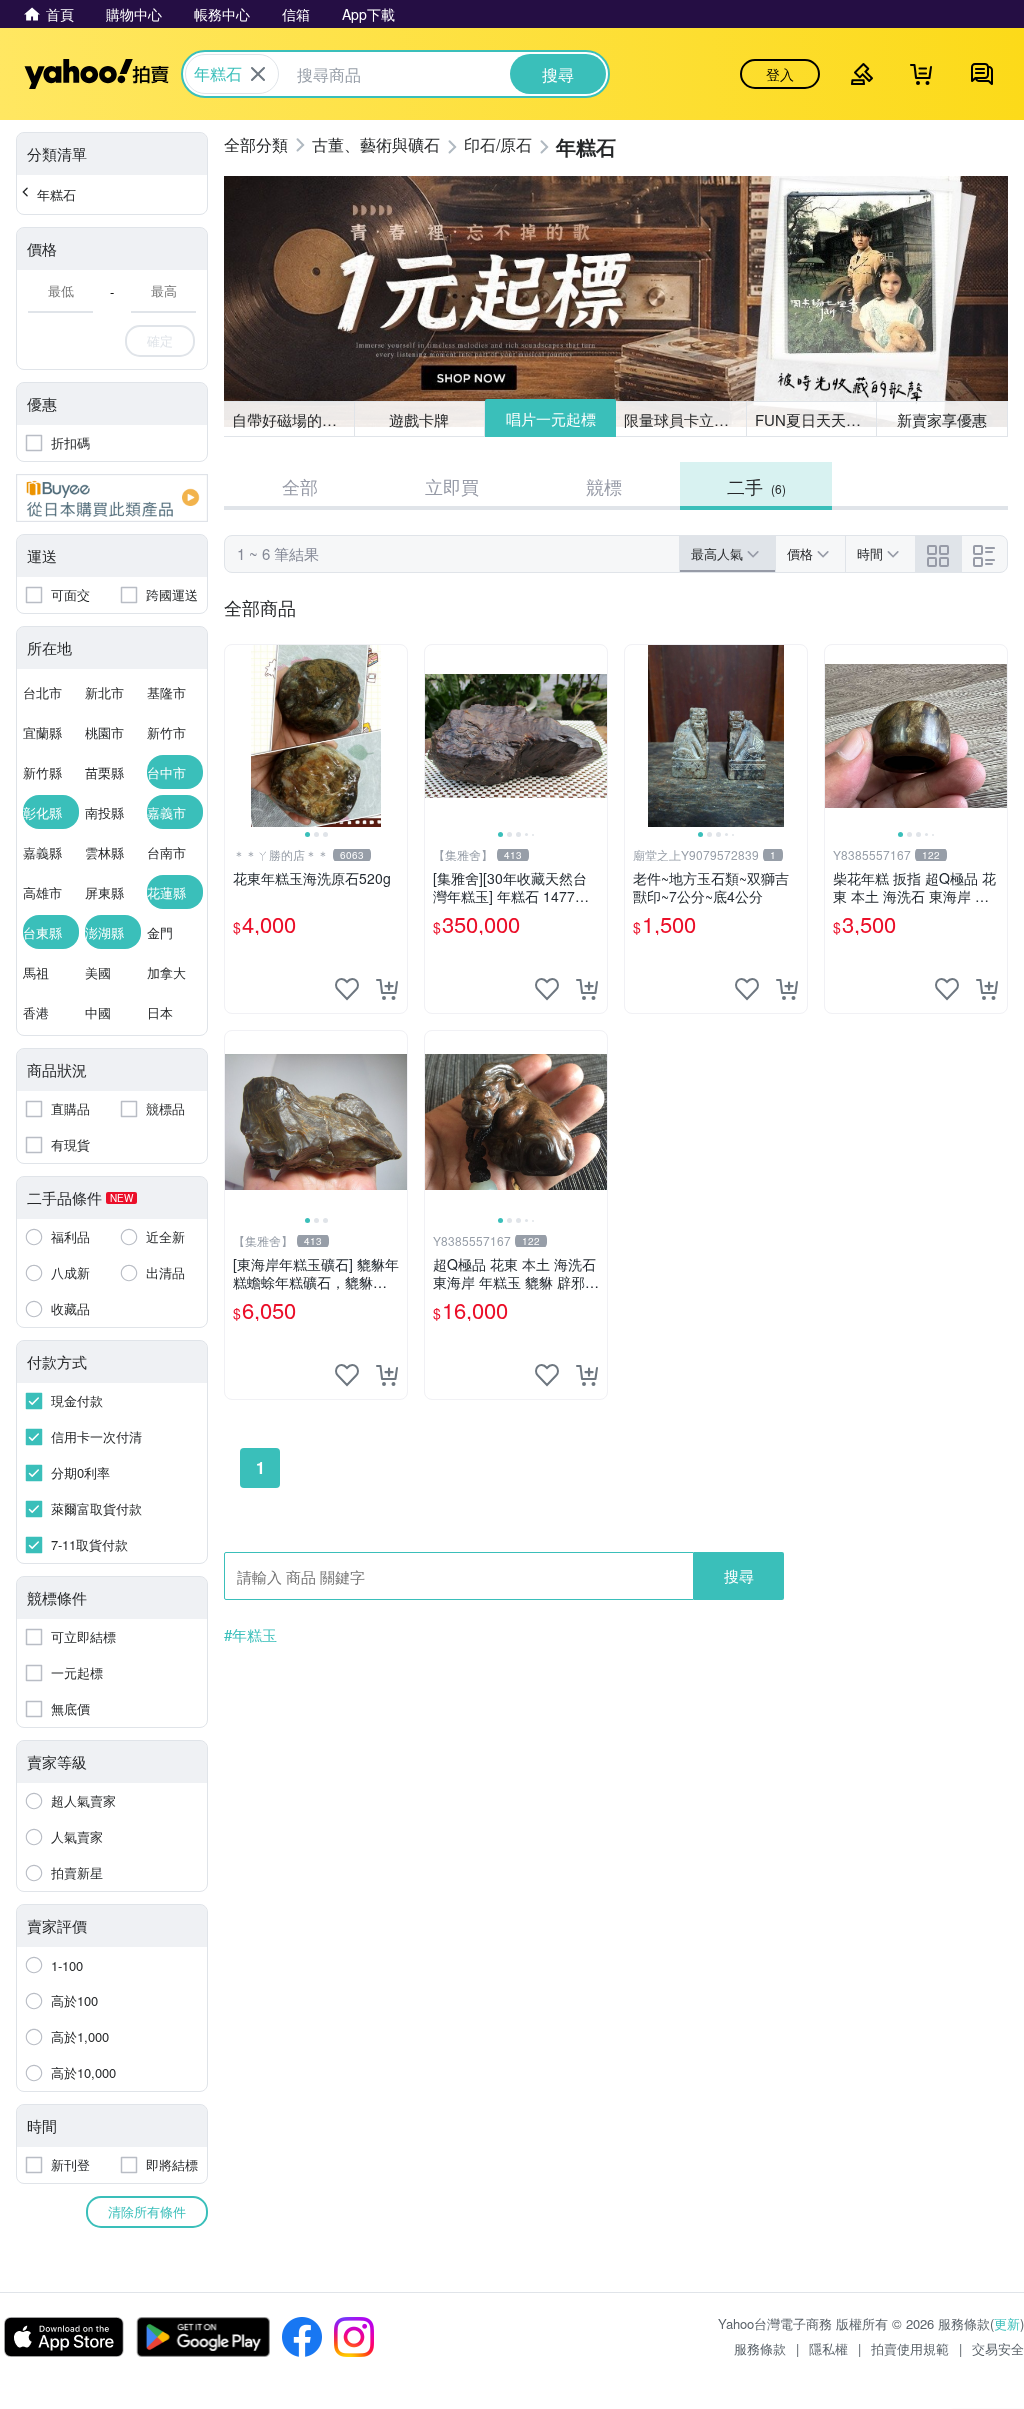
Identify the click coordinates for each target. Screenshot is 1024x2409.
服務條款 (760, 2348)
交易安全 (998, 2348)
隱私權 (828, 2348)
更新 (1007, 2323)
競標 (604, 486)
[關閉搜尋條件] (258, 74)
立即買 (452, 486)
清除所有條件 (147, 2211)
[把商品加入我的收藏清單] (347, 989)
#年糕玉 (250, 1635)
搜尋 (739, 1575)
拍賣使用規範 (910, 2348)
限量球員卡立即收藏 (685, 419)
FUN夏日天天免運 (815, 419)
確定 (160, 340)
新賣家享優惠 (942, 419)
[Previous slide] (238, 736)
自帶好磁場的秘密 (292, 419)
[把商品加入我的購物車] (387, 989)
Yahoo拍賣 (96, 74)
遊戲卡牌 (419, 419)
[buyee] (112, 498)
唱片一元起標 (551, 418)
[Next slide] (394, 736)
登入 (780, 74)
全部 (300, 486)
